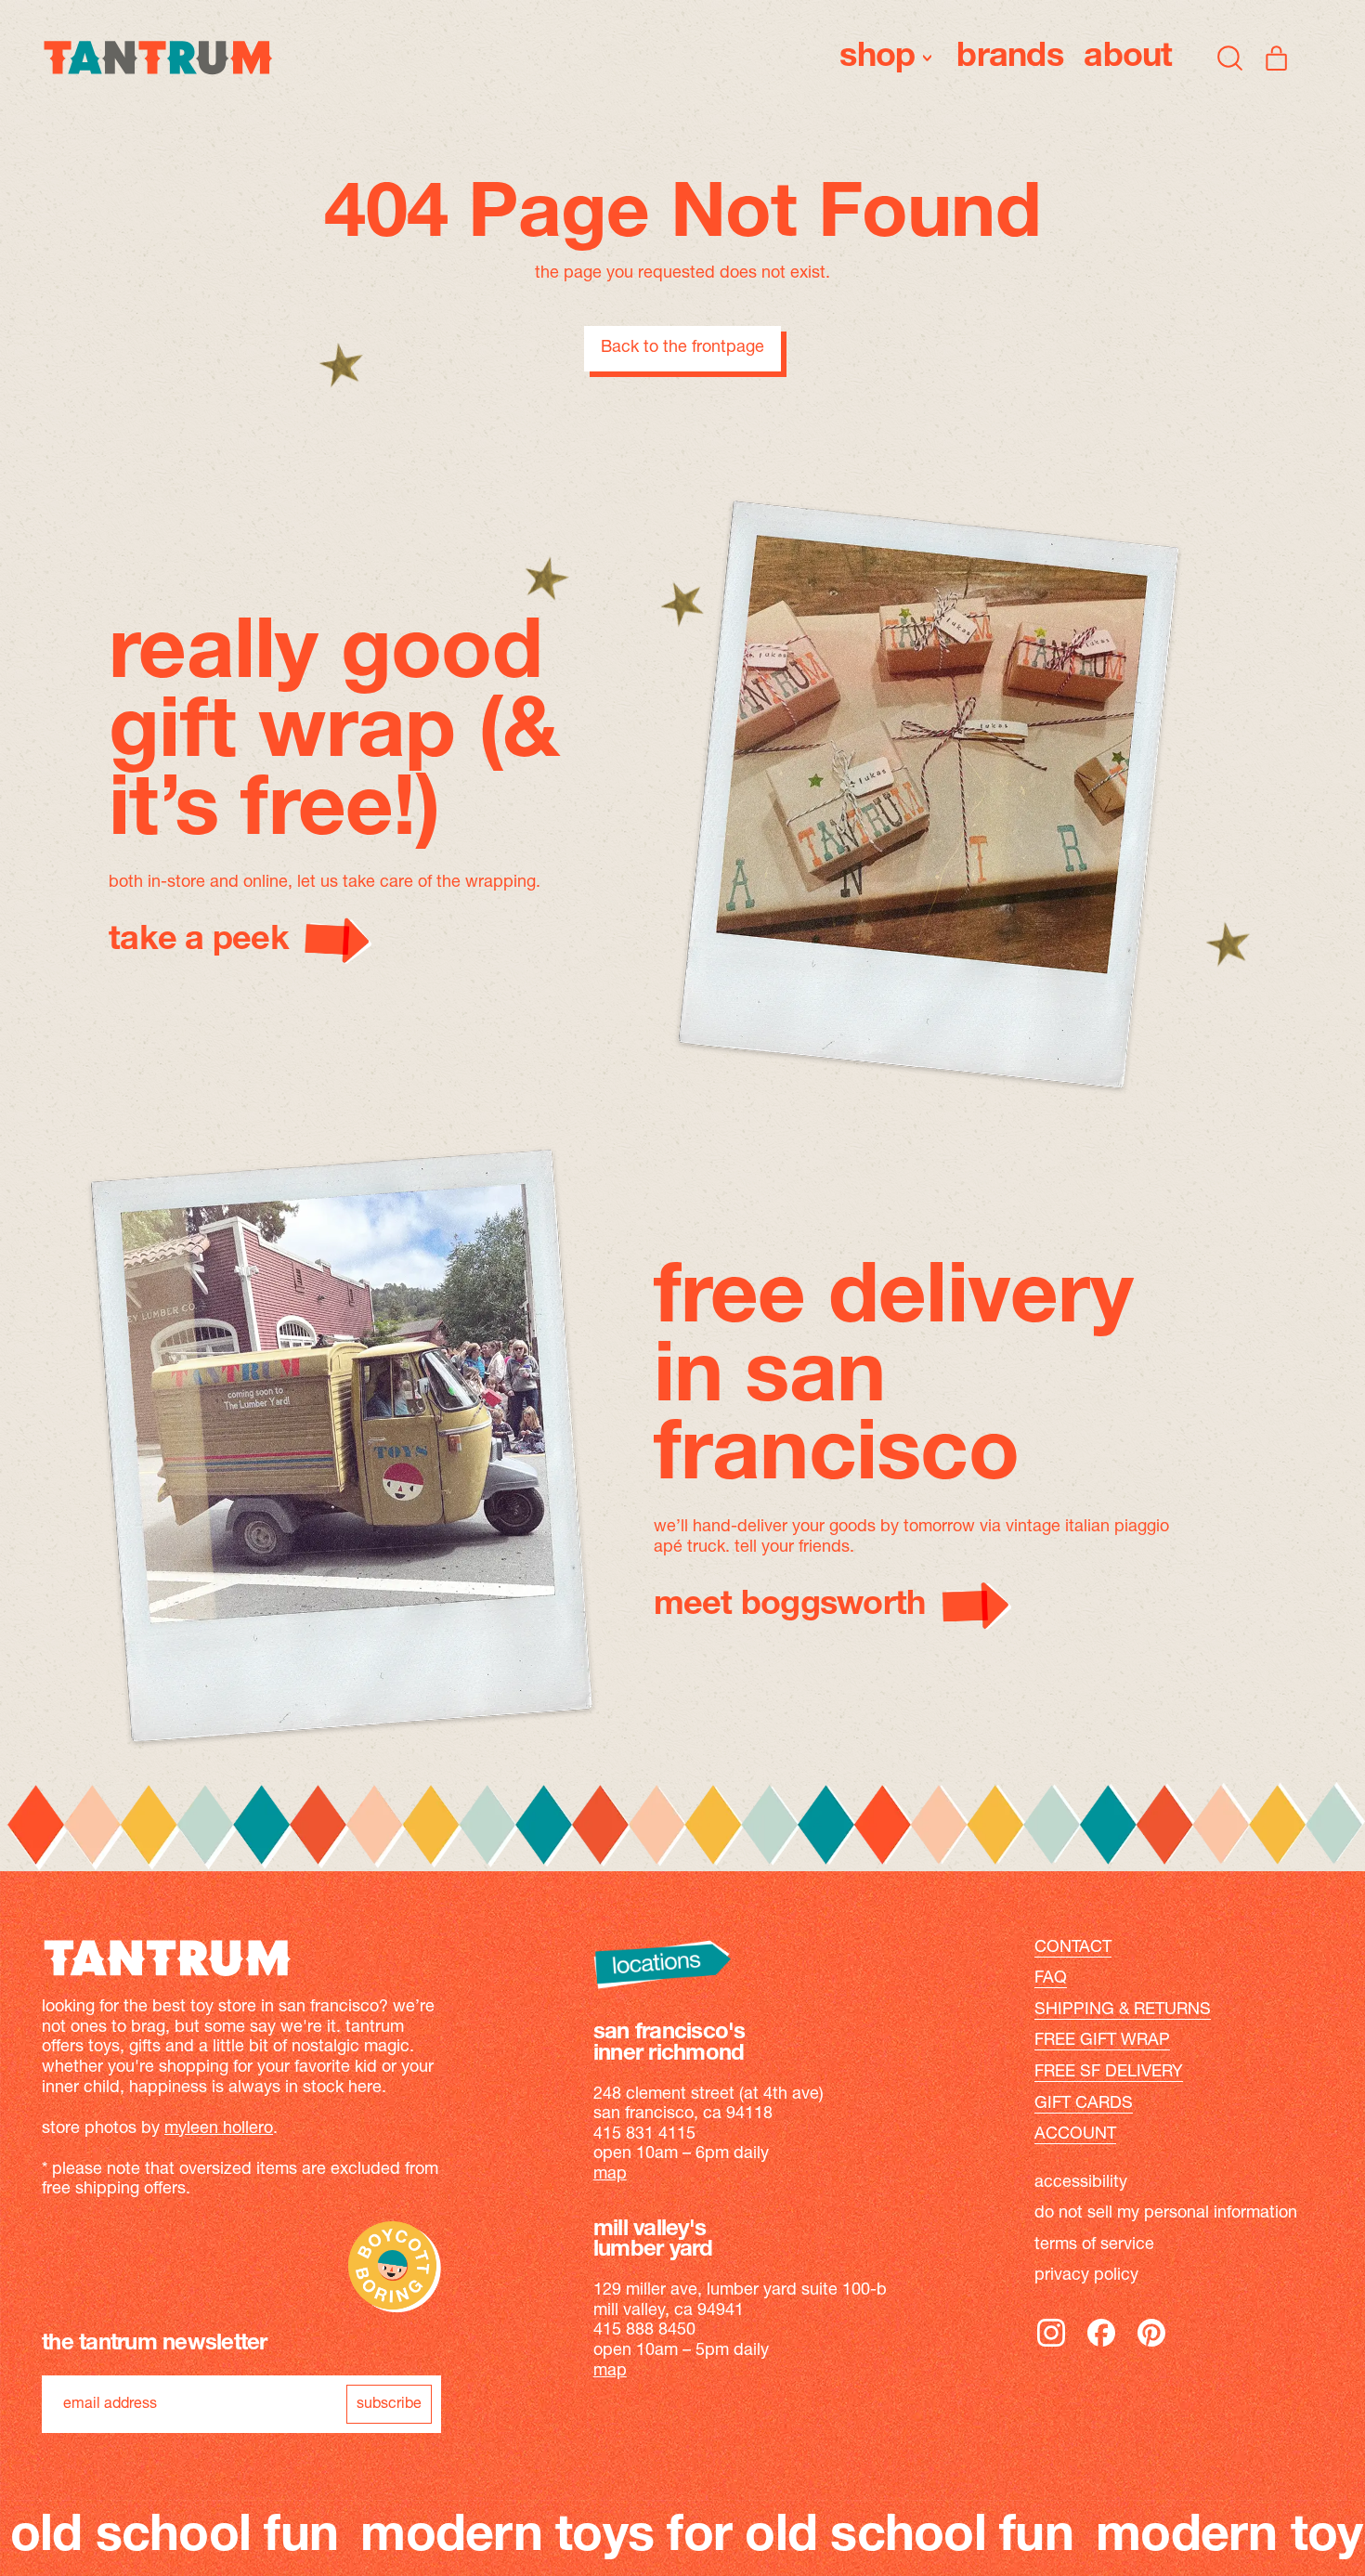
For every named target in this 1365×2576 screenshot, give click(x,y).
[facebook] (1101, 2346)
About (1128, 58)
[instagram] (1051, 2346)
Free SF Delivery (1109, 2073)
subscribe (389, 2404)
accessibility (1081, 2183)
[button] (1230, 58)
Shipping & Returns (1123, 2010)
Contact (1073, 1948)
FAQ (1051, 1979)
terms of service (1094, 2245)
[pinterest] (1151, 2346)
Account (1075, 2135)
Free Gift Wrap (1102, 2041)
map (610, 2175)
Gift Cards (1084, 2104)
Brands (1010, 58)
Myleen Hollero (219, 2129)
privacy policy (1086, 2276)
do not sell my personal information (1166, 2214)
